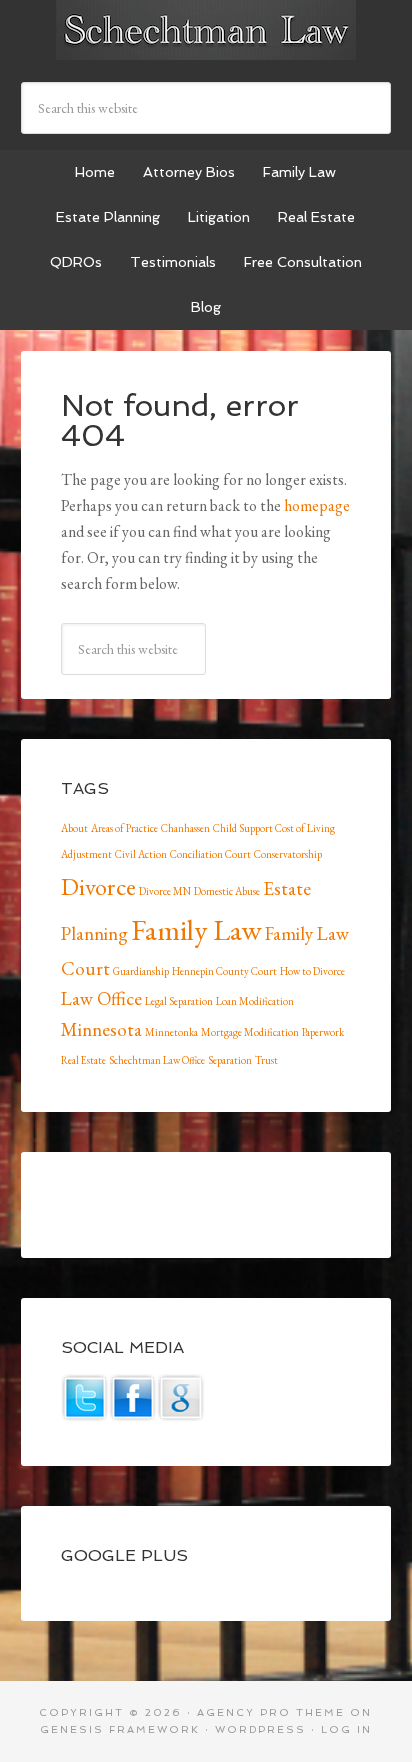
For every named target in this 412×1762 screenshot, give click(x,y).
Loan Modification (255, 1001)
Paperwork (323, 1032)
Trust (266, 1060)
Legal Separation (179, 1001)
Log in (346, 1729)
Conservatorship (288, 854)
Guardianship (141, 971)
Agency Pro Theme (271, 1712)
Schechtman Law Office (157, 1060)
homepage (317, 505)
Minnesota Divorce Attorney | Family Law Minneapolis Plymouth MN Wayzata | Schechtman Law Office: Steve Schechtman (206, 30)
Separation (230, 1060)
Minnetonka (171, 1032)
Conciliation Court (210, 854)
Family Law (196, 929)
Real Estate (83, 1060)
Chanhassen (185, 828)
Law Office (101, 998)
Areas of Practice (124, 828)
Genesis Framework (120, 1729)
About (74, 828)
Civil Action (141, 854)
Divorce (98, 886)
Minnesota (101, 1029)
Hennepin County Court (224, 971)
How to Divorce (312, 971)
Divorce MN (165, 891)
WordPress (260, 1729)
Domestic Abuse (227, 891)
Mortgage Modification (250, 1032)
